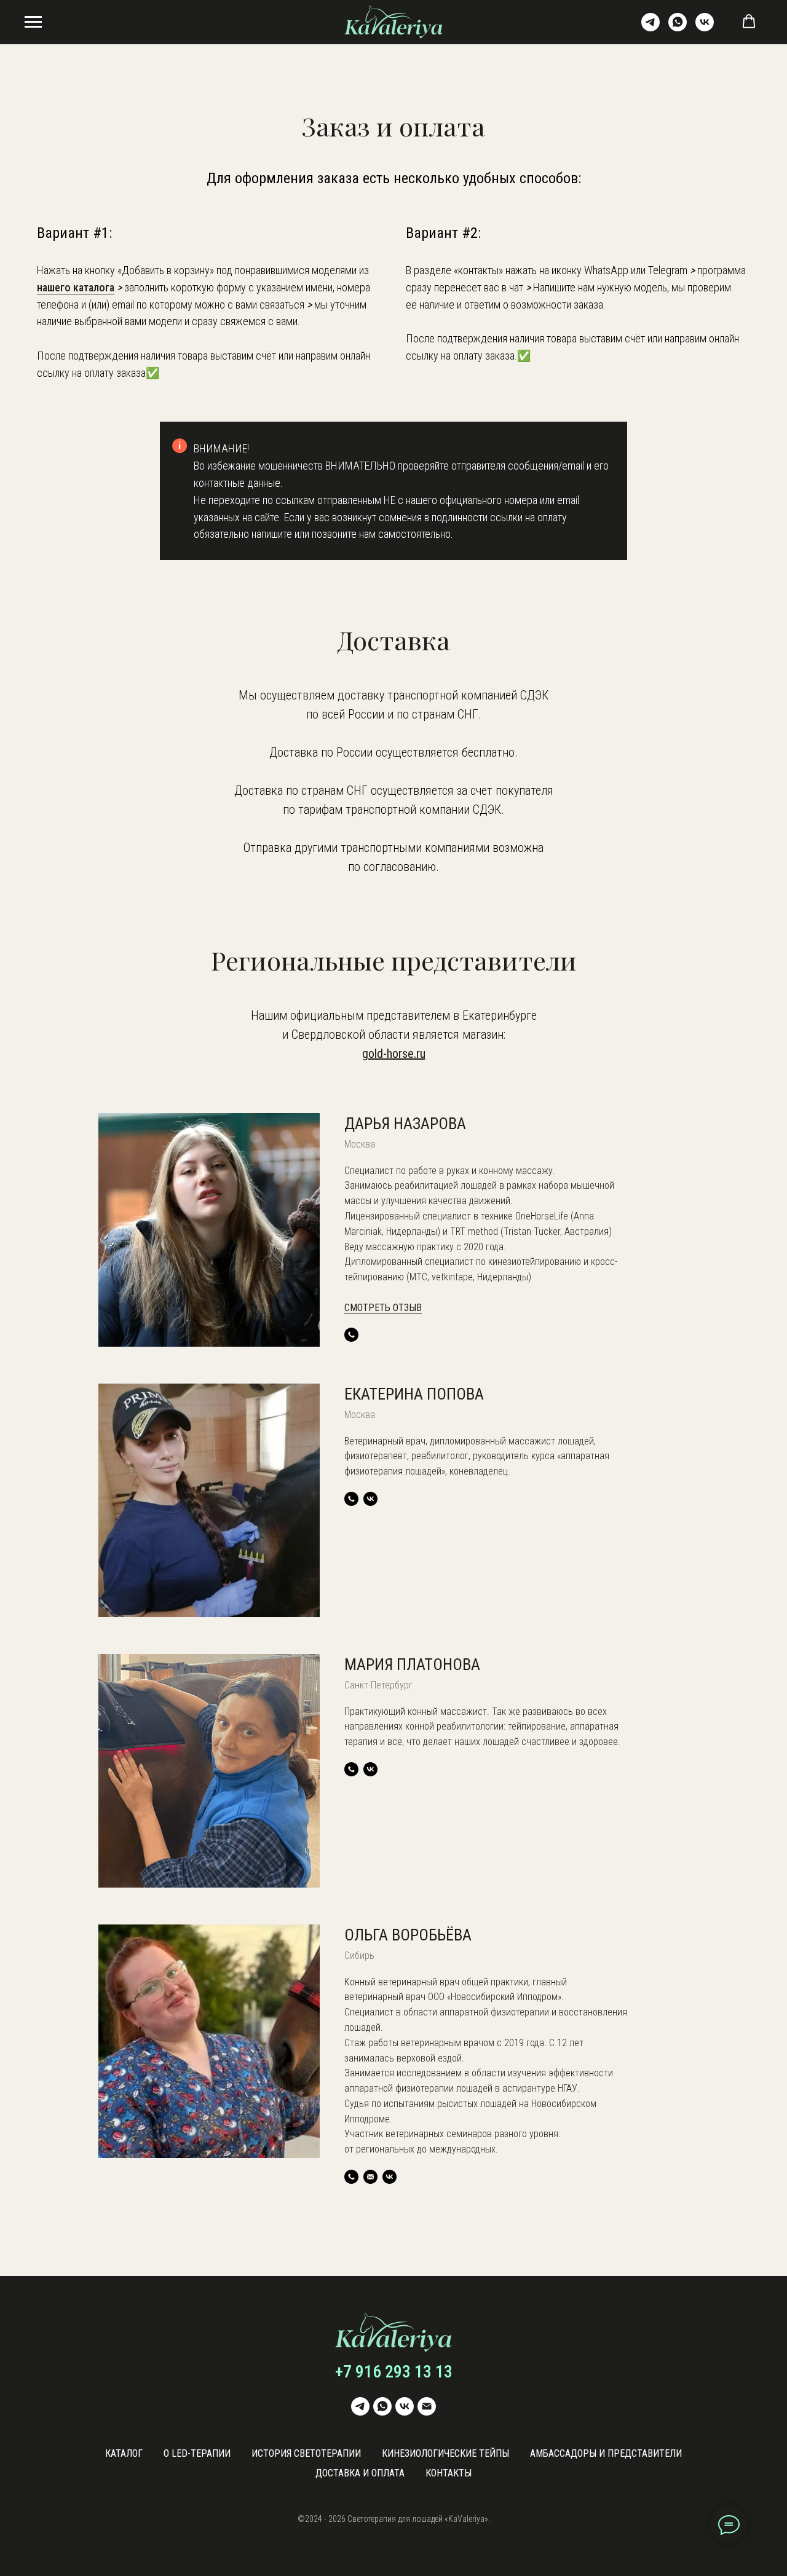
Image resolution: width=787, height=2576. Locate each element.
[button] (749, 22)
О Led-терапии (197, 2453)
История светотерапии (306, 2453)
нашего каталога (76, 287)
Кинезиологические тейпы (445, 2453)
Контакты (449, 2473)
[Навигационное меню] (33, 22)
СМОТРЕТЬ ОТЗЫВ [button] (383, 1308)
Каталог (124, 2453)
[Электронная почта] (427, 2406)
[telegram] (651, 28)
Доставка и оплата (360, 2473)
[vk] (705, 28)
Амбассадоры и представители (606, 2453)
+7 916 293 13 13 (394, 2372)
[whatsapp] (678, 28)
